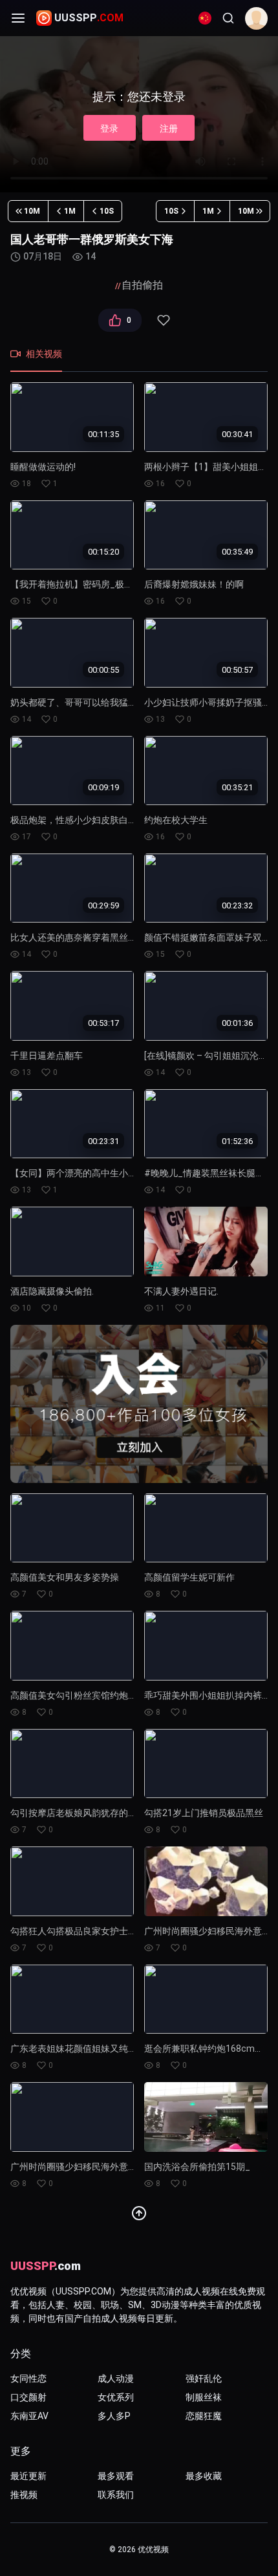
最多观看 (116, 2476)
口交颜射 (28, 2397)
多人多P (114, 2416)
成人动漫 (116, 2378)
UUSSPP (89, 18)
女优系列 (116, 2397)
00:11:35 (103, 434)
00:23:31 (103, 1140)
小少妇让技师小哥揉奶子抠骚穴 (206, 702)
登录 (109, 128)
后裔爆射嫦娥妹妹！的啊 (194, 584)
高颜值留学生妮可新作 (189, 1577)
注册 (169, 128)
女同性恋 (28, 2378)
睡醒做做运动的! (43, 467)
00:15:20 (103, 552)
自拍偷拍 (142, 285)
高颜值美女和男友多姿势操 (65, 1577)
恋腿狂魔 (204, 2416)
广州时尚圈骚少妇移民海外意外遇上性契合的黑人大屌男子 (206, 1931)
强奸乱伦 (204, 2378)
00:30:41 (237, 434)
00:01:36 (237, 1023)
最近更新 (28, 2476)
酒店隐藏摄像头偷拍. (52, 1291)
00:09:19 (103, 787)
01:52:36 (237, 1140)
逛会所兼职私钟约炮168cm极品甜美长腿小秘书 (206, 2049)
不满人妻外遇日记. (181, 1291)
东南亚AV (29, 2416)
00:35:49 (237, 552)
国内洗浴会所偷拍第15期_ (197, 2167)
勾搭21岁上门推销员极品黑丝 (204, 1813)
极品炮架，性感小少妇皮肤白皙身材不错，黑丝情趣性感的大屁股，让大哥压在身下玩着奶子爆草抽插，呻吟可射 (72, 820)
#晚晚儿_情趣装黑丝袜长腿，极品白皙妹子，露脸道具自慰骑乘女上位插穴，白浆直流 (206, 1173)
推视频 (24, 2495)
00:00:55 (103, 670)
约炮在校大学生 (176, 820)
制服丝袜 (204, 2397)
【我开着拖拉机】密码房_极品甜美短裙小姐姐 (72, 584)
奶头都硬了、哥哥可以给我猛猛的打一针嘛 (72, 702)
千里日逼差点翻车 (47, 1056)
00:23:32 (237, 905)
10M (32, 211)
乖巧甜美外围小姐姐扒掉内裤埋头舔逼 (206, 1695)
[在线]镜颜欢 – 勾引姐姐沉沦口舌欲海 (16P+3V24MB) (206, 1056)
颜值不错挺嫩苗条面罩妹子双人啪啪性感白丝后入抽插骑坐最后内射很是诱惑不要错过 (206, 937)
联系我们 (116, 2495)
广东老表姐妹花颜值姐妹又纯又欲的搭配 (72, 2049)
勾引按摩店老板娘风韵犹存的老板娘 (72, 1813)
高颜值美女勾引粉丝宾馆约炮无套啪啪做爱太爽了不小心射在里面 (72, 1695)
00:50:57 (237, 670)
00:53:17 (103, 1023)
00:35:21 (237, 787)
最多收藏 (204, 2476)
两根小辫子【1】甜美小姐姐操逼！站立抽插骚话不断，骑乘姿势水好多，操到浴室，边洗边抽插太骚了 (206, 467)
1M (70, 211)
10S (107, 211)
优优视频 (153, 2550)
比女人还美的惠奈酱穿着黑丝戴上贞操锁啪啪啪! (72, 937)
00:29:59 (103, 905)
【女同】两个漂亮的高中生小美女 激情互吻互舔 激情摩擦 (72, 1173)
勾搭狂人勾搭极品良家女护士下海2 (72, 1931)
